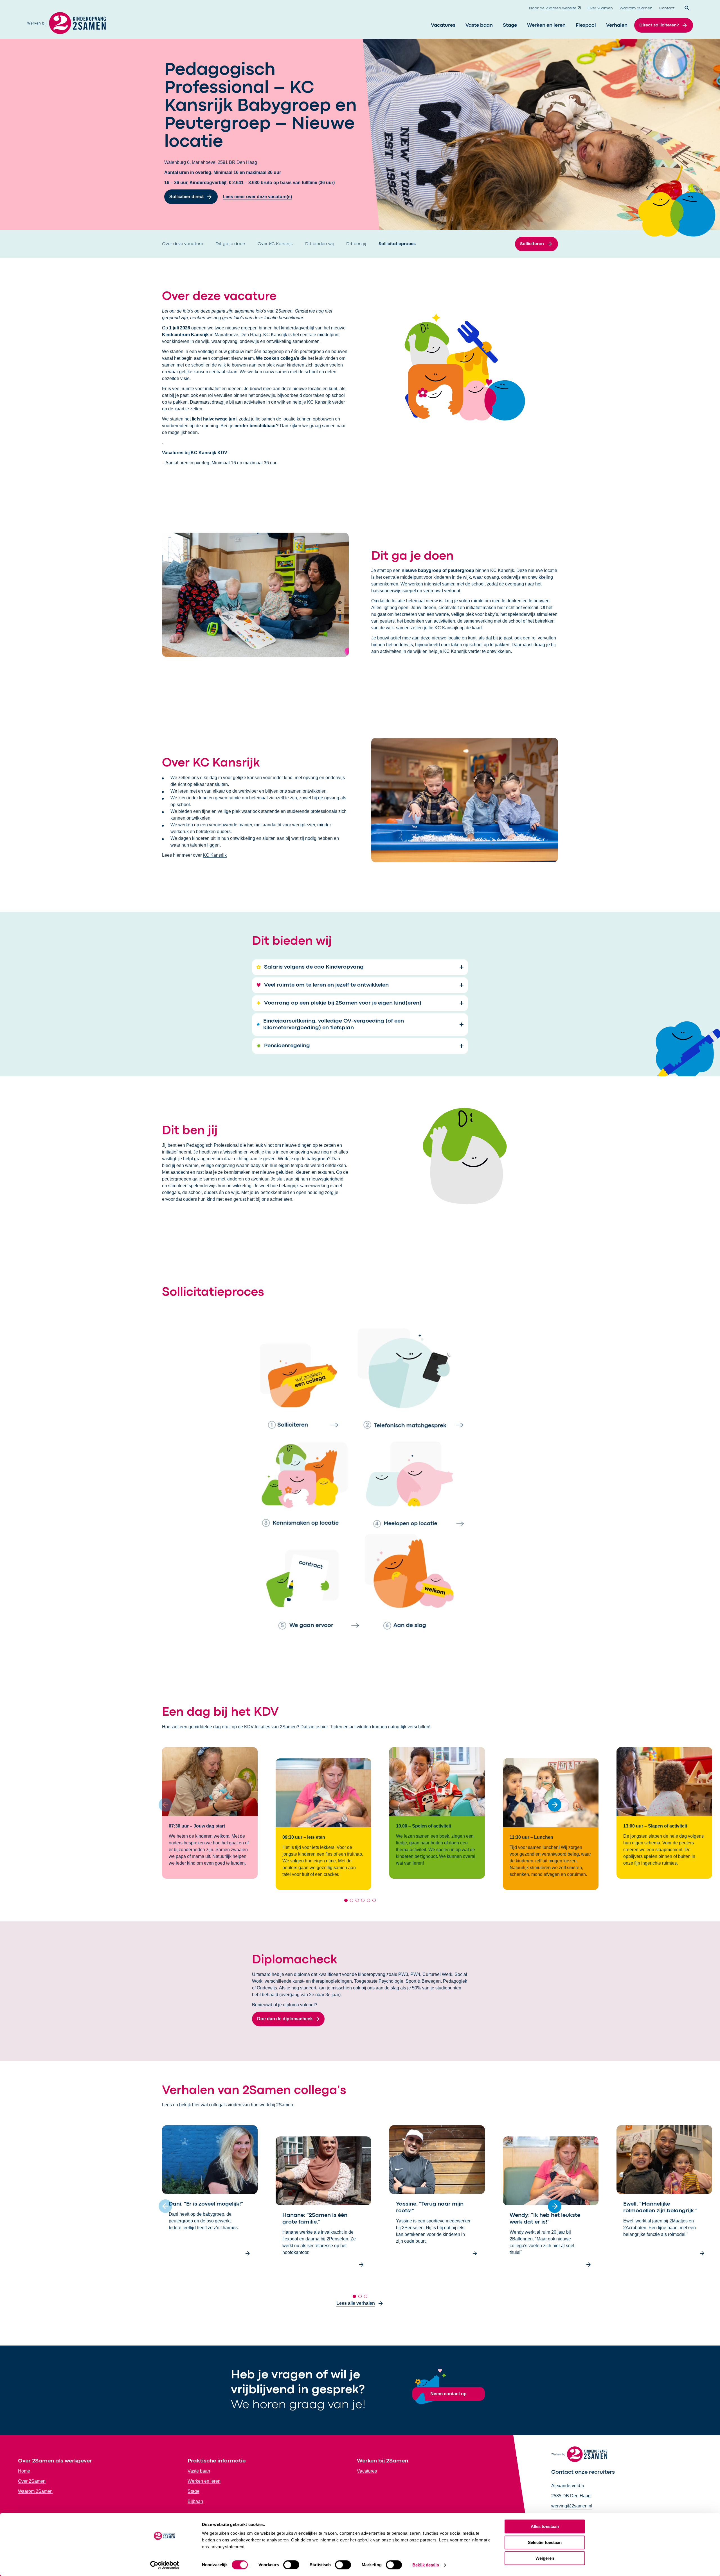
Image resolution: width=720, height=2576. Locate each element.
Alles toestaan (545, 2526)
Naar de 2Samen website (553, 8)
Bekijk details (426, 2565)
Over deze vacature (183, 244)
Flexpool (586, 25)
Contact (667, 8)
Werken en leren (546, 25)
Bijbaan (195, 2501)
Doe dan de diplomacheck (285, 2019)
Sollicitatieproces (397, 244)
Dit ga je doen (231, 244)
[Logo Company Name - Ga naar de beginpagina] (67, 25)
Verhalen (617, 25)
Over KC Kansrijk (276, 244)
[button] (555, 1805)
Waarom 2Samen (636, 8)
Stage (510, 25)
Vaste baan (479, 25)
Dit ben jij (357, 244)
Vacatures (443, 25)
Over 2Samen (600, 8)
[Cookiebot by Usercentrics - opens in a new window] (165, 2565)
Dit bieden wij (320, 244)
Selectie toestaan (545, 2542)
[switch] (291, 2565)
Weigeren (545, 2558)
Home (24, 2471)
